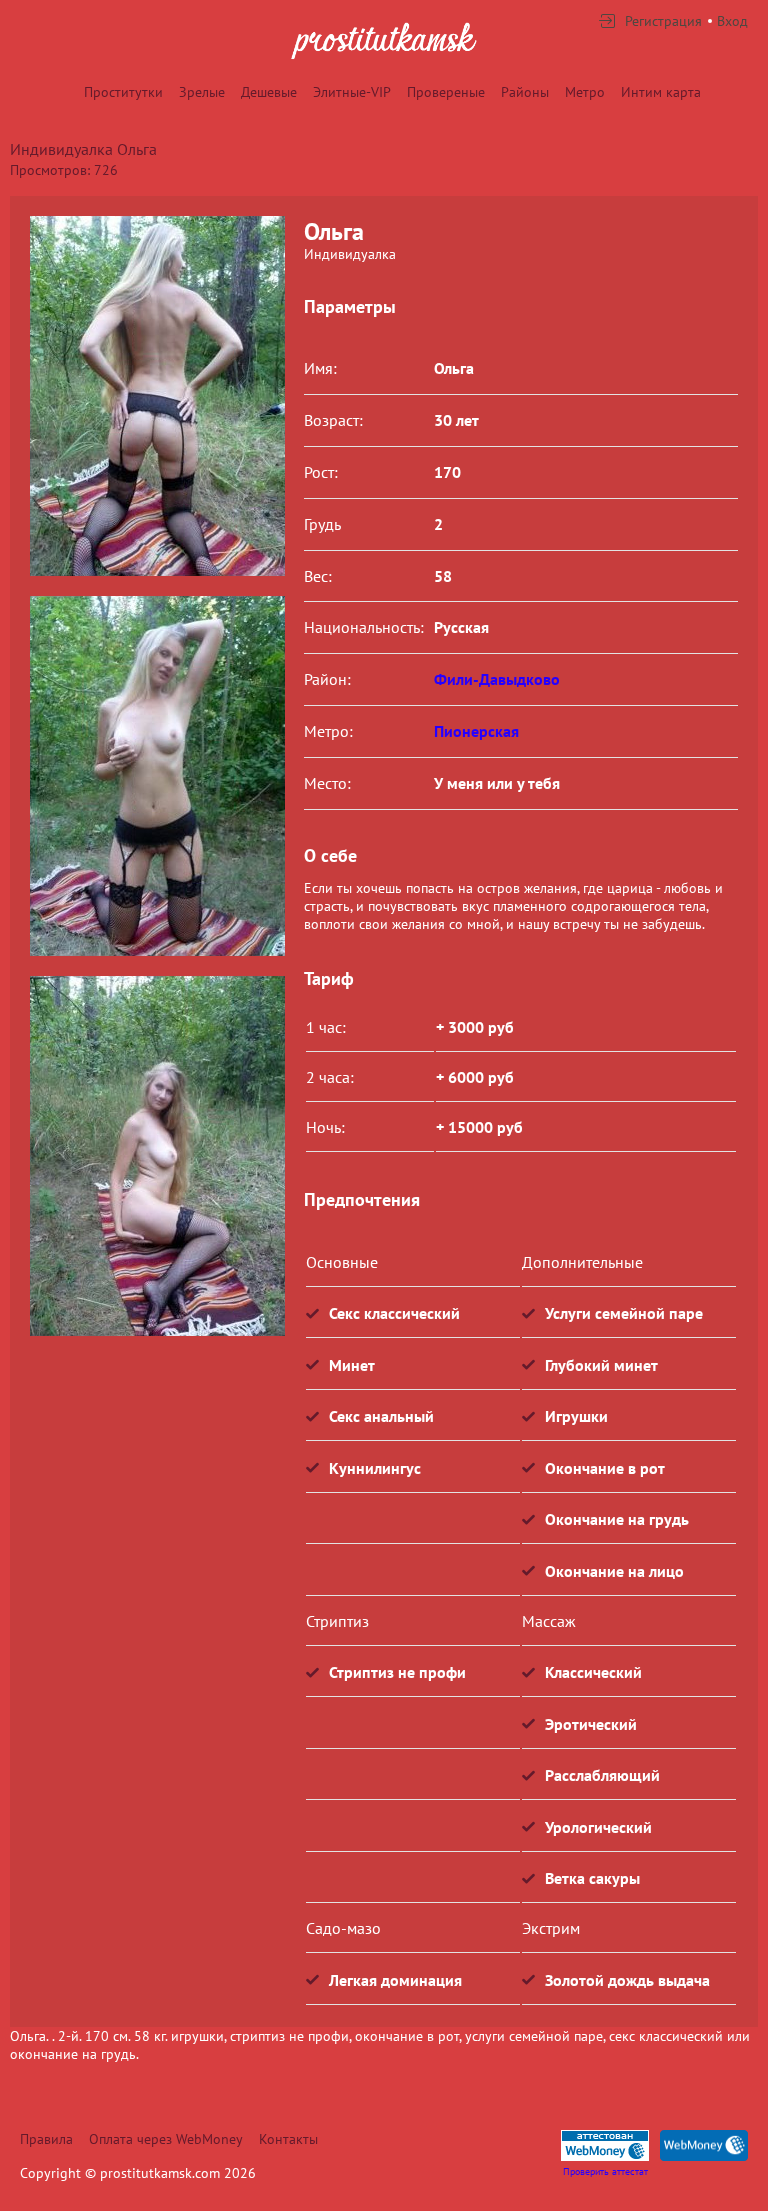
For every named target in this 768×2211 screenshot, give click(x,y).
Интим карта (661, 92)
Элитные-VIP (352, 92)
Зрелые (202, 92)
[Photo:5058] (157, 396)
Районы (525, 92)
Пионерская (476, 731)
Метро (585, 92)
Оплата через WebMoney (166, 2139)
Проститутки (123, 92)
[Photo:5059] (157, 776)
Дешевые (269, 92)
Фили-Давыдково (497, 679)
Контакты (288, 2139)
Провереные (446, 92)
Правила (46, 2139)
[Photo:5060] (157, 1156)
